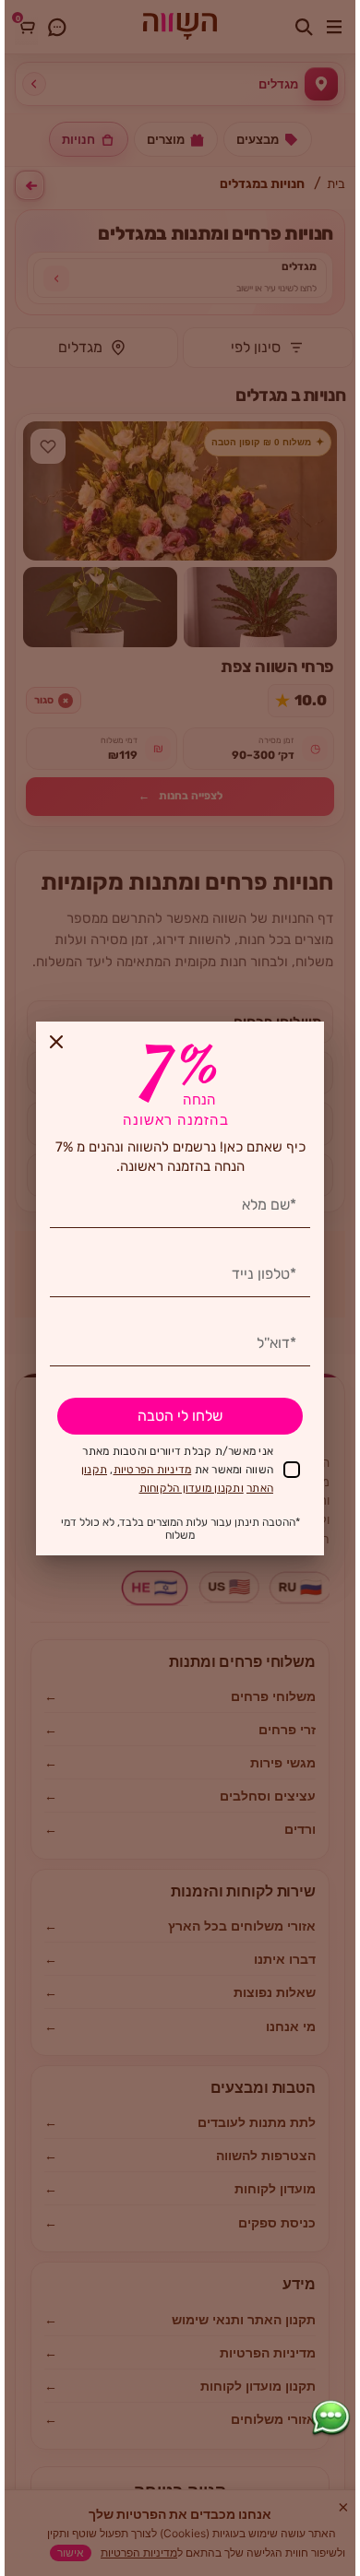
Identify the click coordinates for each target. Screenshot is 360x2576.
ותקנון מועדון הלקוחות (192, 1488)
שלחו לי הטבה (180, 1416)
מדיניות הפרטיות (153, 1470)
